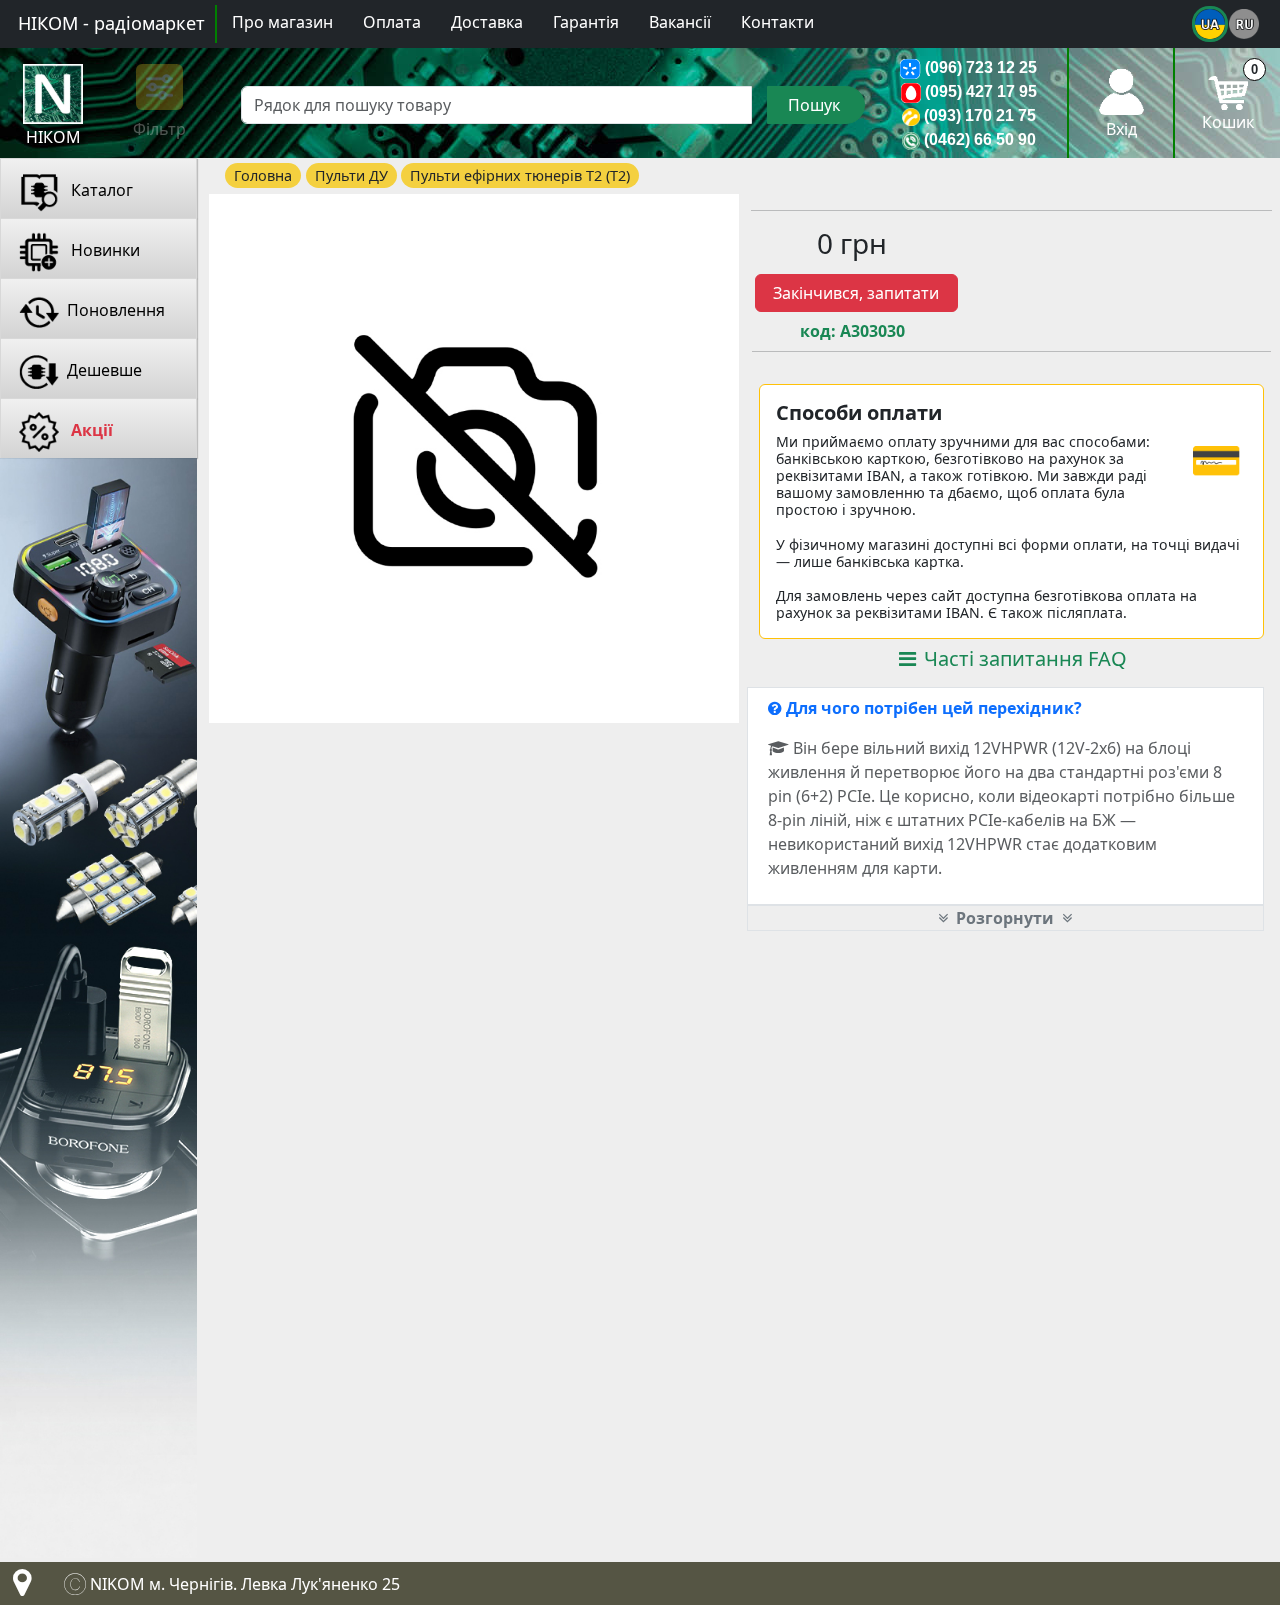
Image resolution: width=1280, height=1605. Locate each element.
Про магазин (282, 22)
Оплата (392, 22)
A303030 (872, 331)
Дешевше (104, 370)
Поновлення (116, 310)
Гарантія (586, 22)
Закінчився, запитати (856, 293)
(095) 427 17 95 (981, 91)
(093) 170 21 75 (980, 115)
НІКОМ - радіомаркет (111, 23)
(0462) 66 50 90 (980, 139)
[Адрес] (18, 1588)
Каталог (100, 190)
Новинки (103, 250)
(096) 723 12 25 (981, 67)
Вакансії (680, 22)
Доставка (487, 22)
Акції (90, 430)
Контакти (777, 22)
